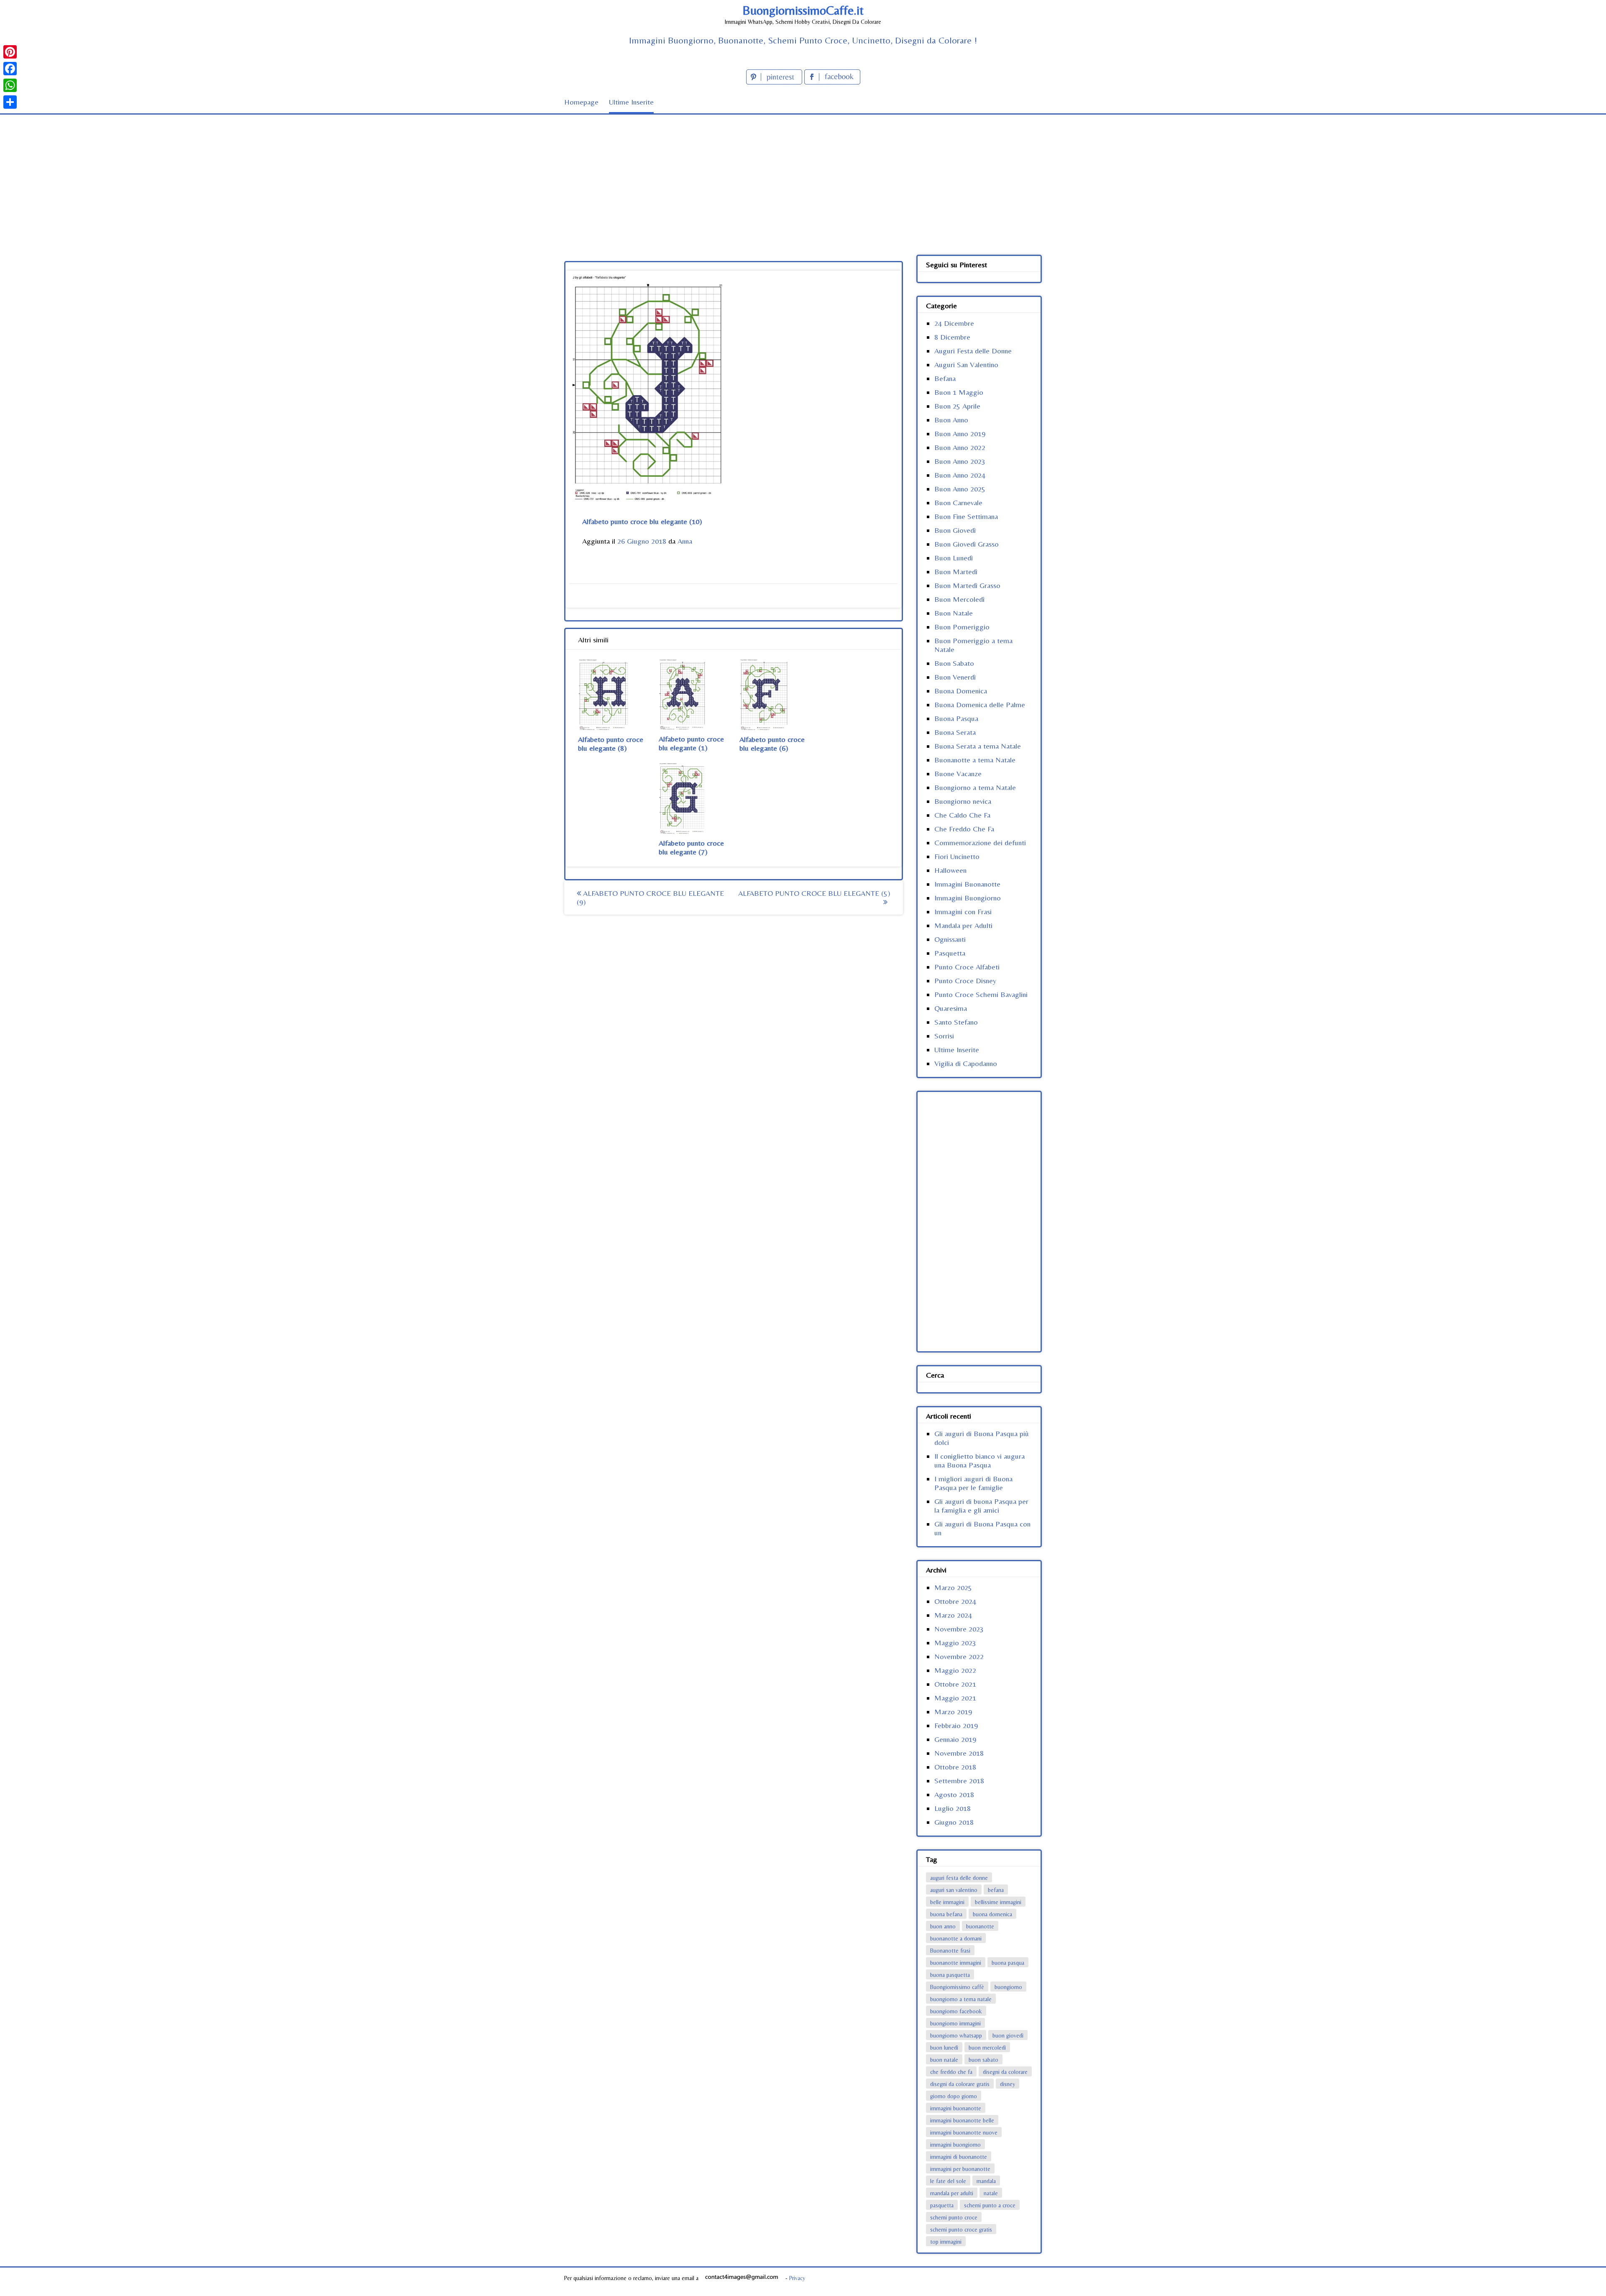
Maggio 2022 (955, 1670)
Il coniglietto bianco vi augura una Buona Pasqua (979, 1460)
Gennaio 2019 (955, 1739)
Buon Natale (954, 613)
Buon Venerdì (955, 677)
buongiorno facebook (956, 2011)
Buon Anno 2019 (960, 433)
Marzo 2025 (953, 1587)
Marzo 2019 (953, 1712)
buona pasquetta (950, 1975)
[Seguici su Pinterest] (775, 82)
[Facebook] (10, 69)
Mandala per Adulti (963, 925)
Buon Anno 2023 (960, 461)
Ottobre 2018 (955, 1767)
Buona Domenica (961, 691)
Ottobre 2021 (955, 1684)
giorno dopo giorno (954, 2096)
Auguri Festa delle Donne (973, 351)
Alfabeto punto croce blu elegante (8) (611, 744)
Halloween (950, 870)
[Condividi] (10, 102)
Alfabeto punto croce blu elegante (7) (691, 847)
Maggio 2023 (955, 1643)
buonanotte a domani (956, 1938)
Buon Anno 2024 (960, 475)
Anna (685, 541)
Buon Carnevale (958, 502)
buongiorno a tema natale (961, 1999)
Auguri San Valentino (966, 364)
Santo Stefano (956, 1022)
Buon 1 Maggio (959, 392)
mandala (986, 2181)
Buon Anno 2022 (960, 447)
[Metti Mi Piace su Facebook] (832, 82)
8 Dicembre (952, 337)
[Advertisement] (803, 177)
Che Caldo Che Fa (962, 815)
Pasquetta (950, 953)
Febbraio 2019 (956, 1725)
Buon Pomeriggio (962, 627)
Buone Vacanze (958, 773)
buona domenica (992, 1914)
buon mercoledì (987, 2048)
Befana (945, 378)
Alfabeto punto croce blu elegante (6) (772, 744)
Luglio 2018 (953, 1808)
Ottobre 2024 (955, 1601)
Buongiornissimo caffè (957, 1987)
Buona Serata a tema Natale (978, 746)
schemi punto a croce (990, 2205)
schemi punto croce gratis (961, 2230)
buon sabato (983, 2060)
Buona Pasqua (956, 718)
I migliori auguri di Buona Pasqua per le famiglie (973, 1483)
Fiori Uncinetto (957, 856)
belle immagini (947, 1902)
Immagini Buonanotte (967, 884)
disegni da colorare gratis (960, 2084)
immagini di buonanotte (959, 2157)
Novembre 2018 (959, 1753)
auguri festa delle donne (959, 1878)
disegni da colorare (1005, 2072)
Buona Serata (955, 732)
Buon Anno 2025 (960, 489)
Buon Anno (951, 420)
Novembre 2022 (959, 1656)
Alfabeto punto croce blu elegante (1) (691, 743)
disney (1008, 2084)
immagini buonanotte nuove (964, 2132)
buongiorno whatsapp (956, 2035)
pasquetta (942, 2205)
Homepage (581, 102)
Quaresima (951, 1008)
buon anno (943, 1926)
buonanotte (980, 1926)
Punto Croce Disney (965, 981)
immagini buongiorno (955, 2145)
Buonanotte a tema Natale (975, 760)
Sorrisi (944, 1036)
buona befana (946, 1914)
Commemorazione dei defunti (980, 842)
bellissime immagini (998, 1902)
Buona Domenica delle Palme (980, 704)
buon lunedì (944, 2048)
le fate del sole (948, 2181)
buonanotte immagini (956, 1963)
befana (996, 1890)
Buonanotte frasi (950, 1951)
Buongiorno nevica (963, 801)
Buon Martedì (956, 571)
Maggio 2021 (955, 1698)
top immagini (946, 2242)
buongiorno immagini (955, 2023)
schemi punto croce (954, 2217)
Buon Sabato (954, 663)
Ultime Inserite (631, 102)
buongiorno (1008, 1987)
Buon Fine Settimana (966, 516)
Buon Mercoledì (959, 599)
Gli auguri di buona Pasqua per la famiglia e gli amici (981, 1506)
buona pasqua (1008, 1963)
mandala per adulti (952, 2193)
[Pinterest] (10, 52)
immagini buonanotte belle (962, 2120)
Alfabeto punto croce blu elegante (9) (650, 897)
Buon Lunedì (954, 558)
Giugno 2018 (954, 1822)
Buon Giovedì (955, 530)
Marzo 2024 (953, 1615)
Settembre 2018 (959, 1781)
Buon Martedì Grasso (967, 585)
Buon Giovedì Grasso (967, 544)
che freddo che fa (951, 2072)
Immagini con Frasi (963, 911)
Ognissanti (950, 939)
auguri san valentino (954, 1890)
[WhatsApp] (10, 85)
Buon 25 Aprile (957, 406)
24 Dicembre (954, 323)
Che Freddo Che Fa (964, 829)
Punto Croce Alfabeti (967, 967)
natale (991, 2193)
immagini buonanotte (956, 2108)
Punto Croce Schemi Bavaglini (981, 994)
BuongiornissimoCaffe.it (803, 10)
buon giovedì (1008, 2035)
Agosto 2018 (954, 1794)
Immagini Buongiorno (968, 898)
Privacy (797, 2278)
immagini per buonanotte (960, 2169)
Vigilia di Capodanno (966, 1063)
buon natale (944, 2060)
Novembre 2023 (959, 1629)
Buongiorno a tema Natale (975, 787)
